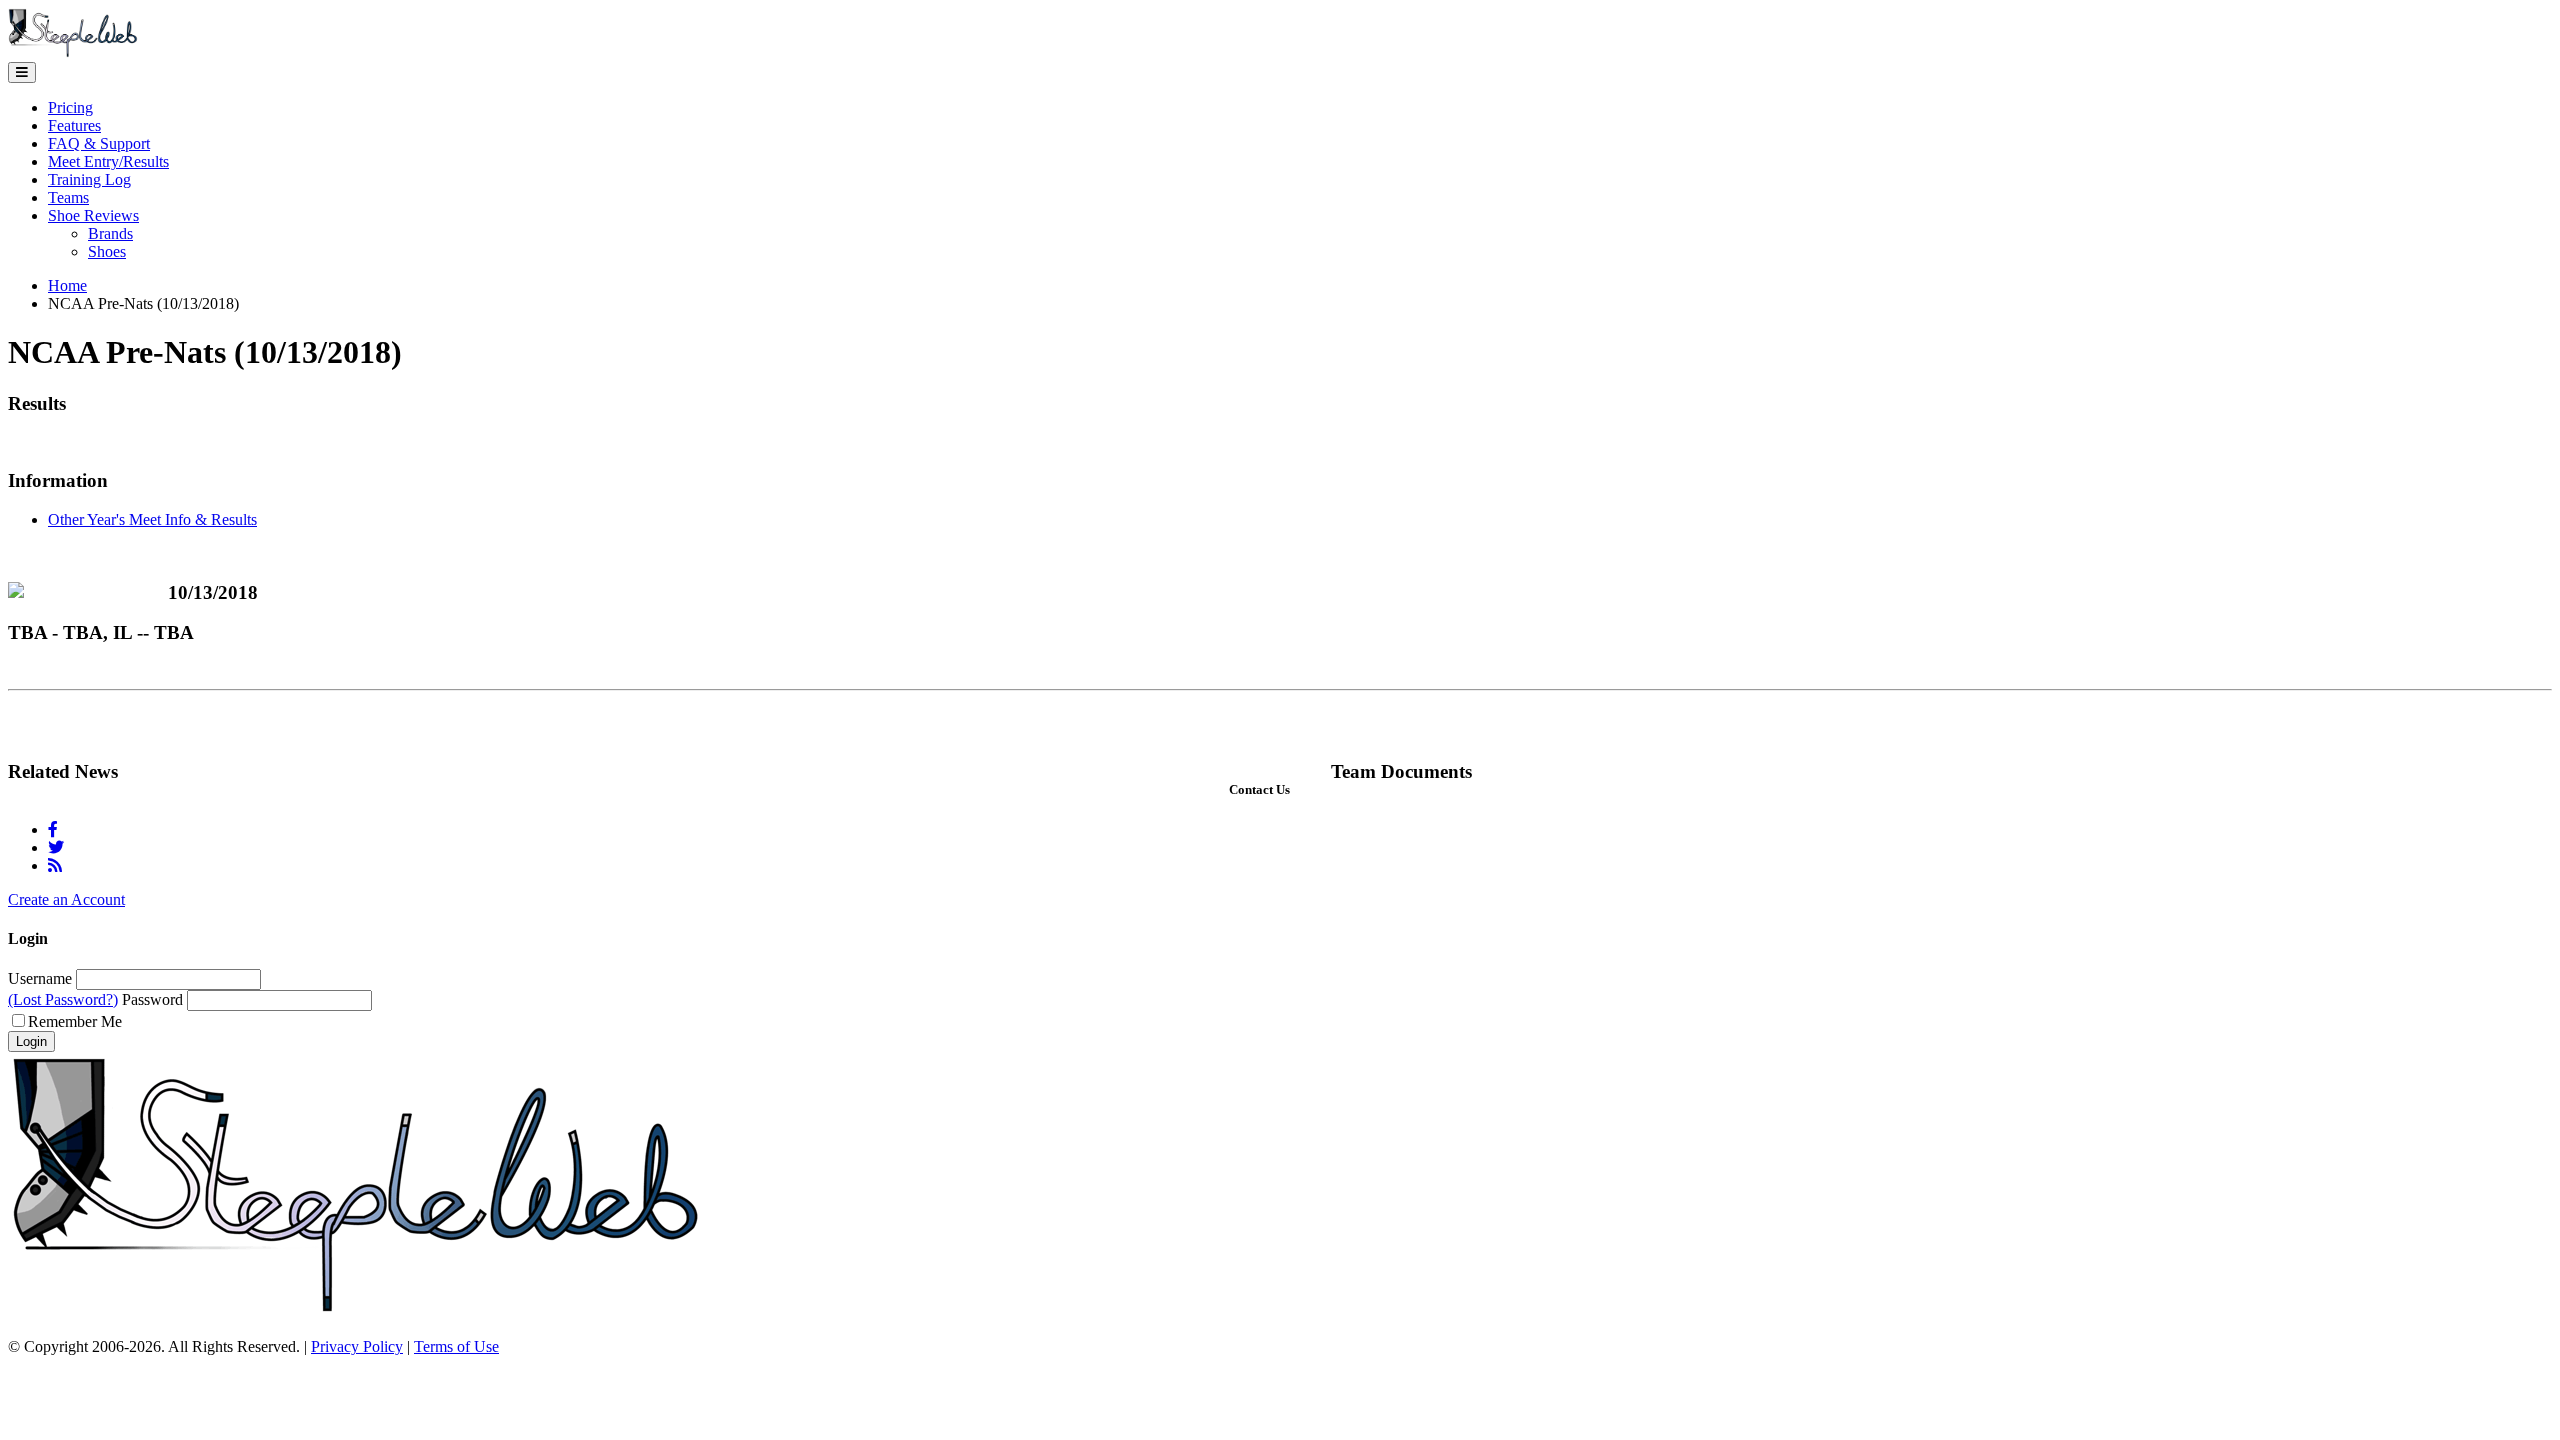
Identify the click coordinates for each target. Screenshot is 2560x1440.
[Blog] (55, 865)
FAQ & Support (99, 143)
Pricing (70, 107)
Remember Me (75, 1021)
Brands (110, 233)
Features (74, 125)
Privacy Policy (357, 1346)
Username (40, 978)
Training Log (89, 179)
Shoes (107, 251)
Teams (68, 197)
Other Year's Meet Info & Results (152, 519)
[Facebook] (53, 829)
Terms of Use (456, 1346)
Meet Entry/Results (108, 161)
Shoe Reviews (93, 215)
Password (152, 999)
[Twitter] (56, 847)
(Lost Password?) (63, 999)
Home (67, 285)
